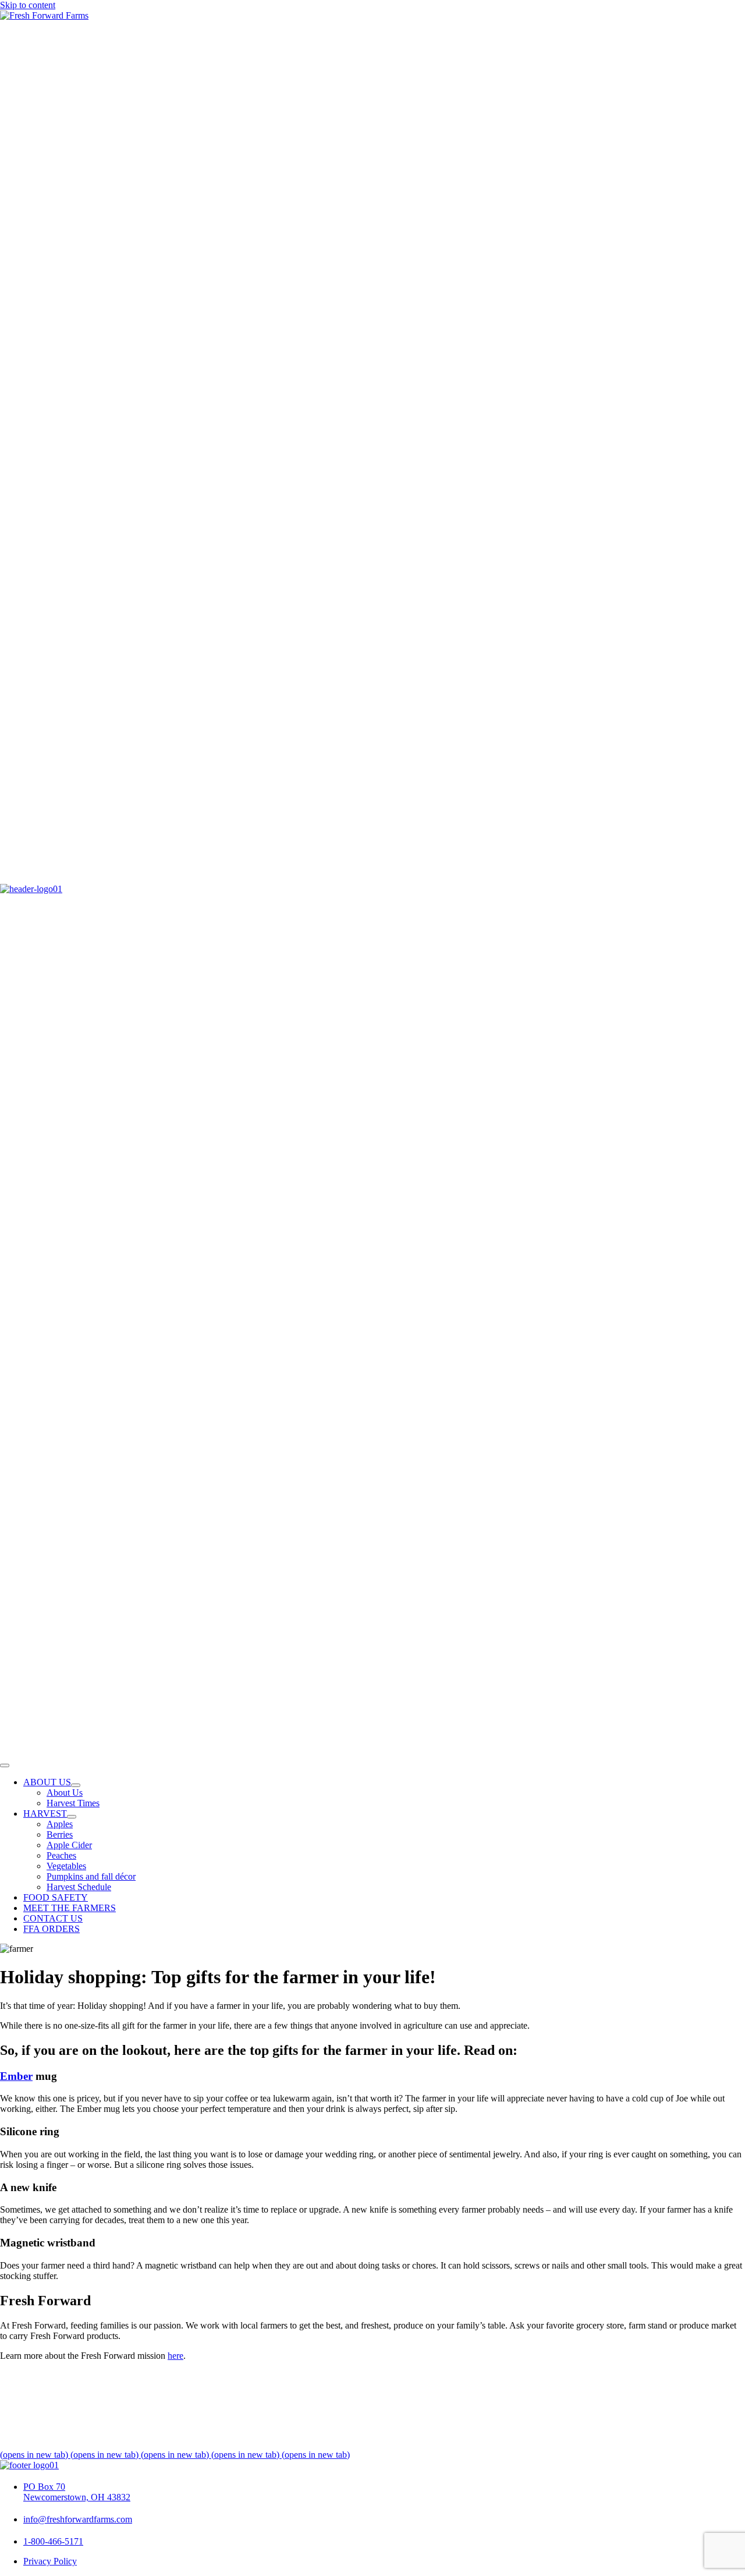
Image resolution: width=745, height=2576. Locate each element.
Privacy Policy (50, 2561)
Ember (16, 2076)
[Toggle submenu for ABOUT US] (76, 1785)
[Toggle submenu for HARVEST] (72, 1817)
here (175, 2356)
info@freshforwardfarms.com (78, 2519)
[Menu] (5, 1765)
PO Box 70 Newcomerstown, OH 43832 (77, 2492)
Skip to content (28, 5)
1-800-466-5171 (53, 2541)
